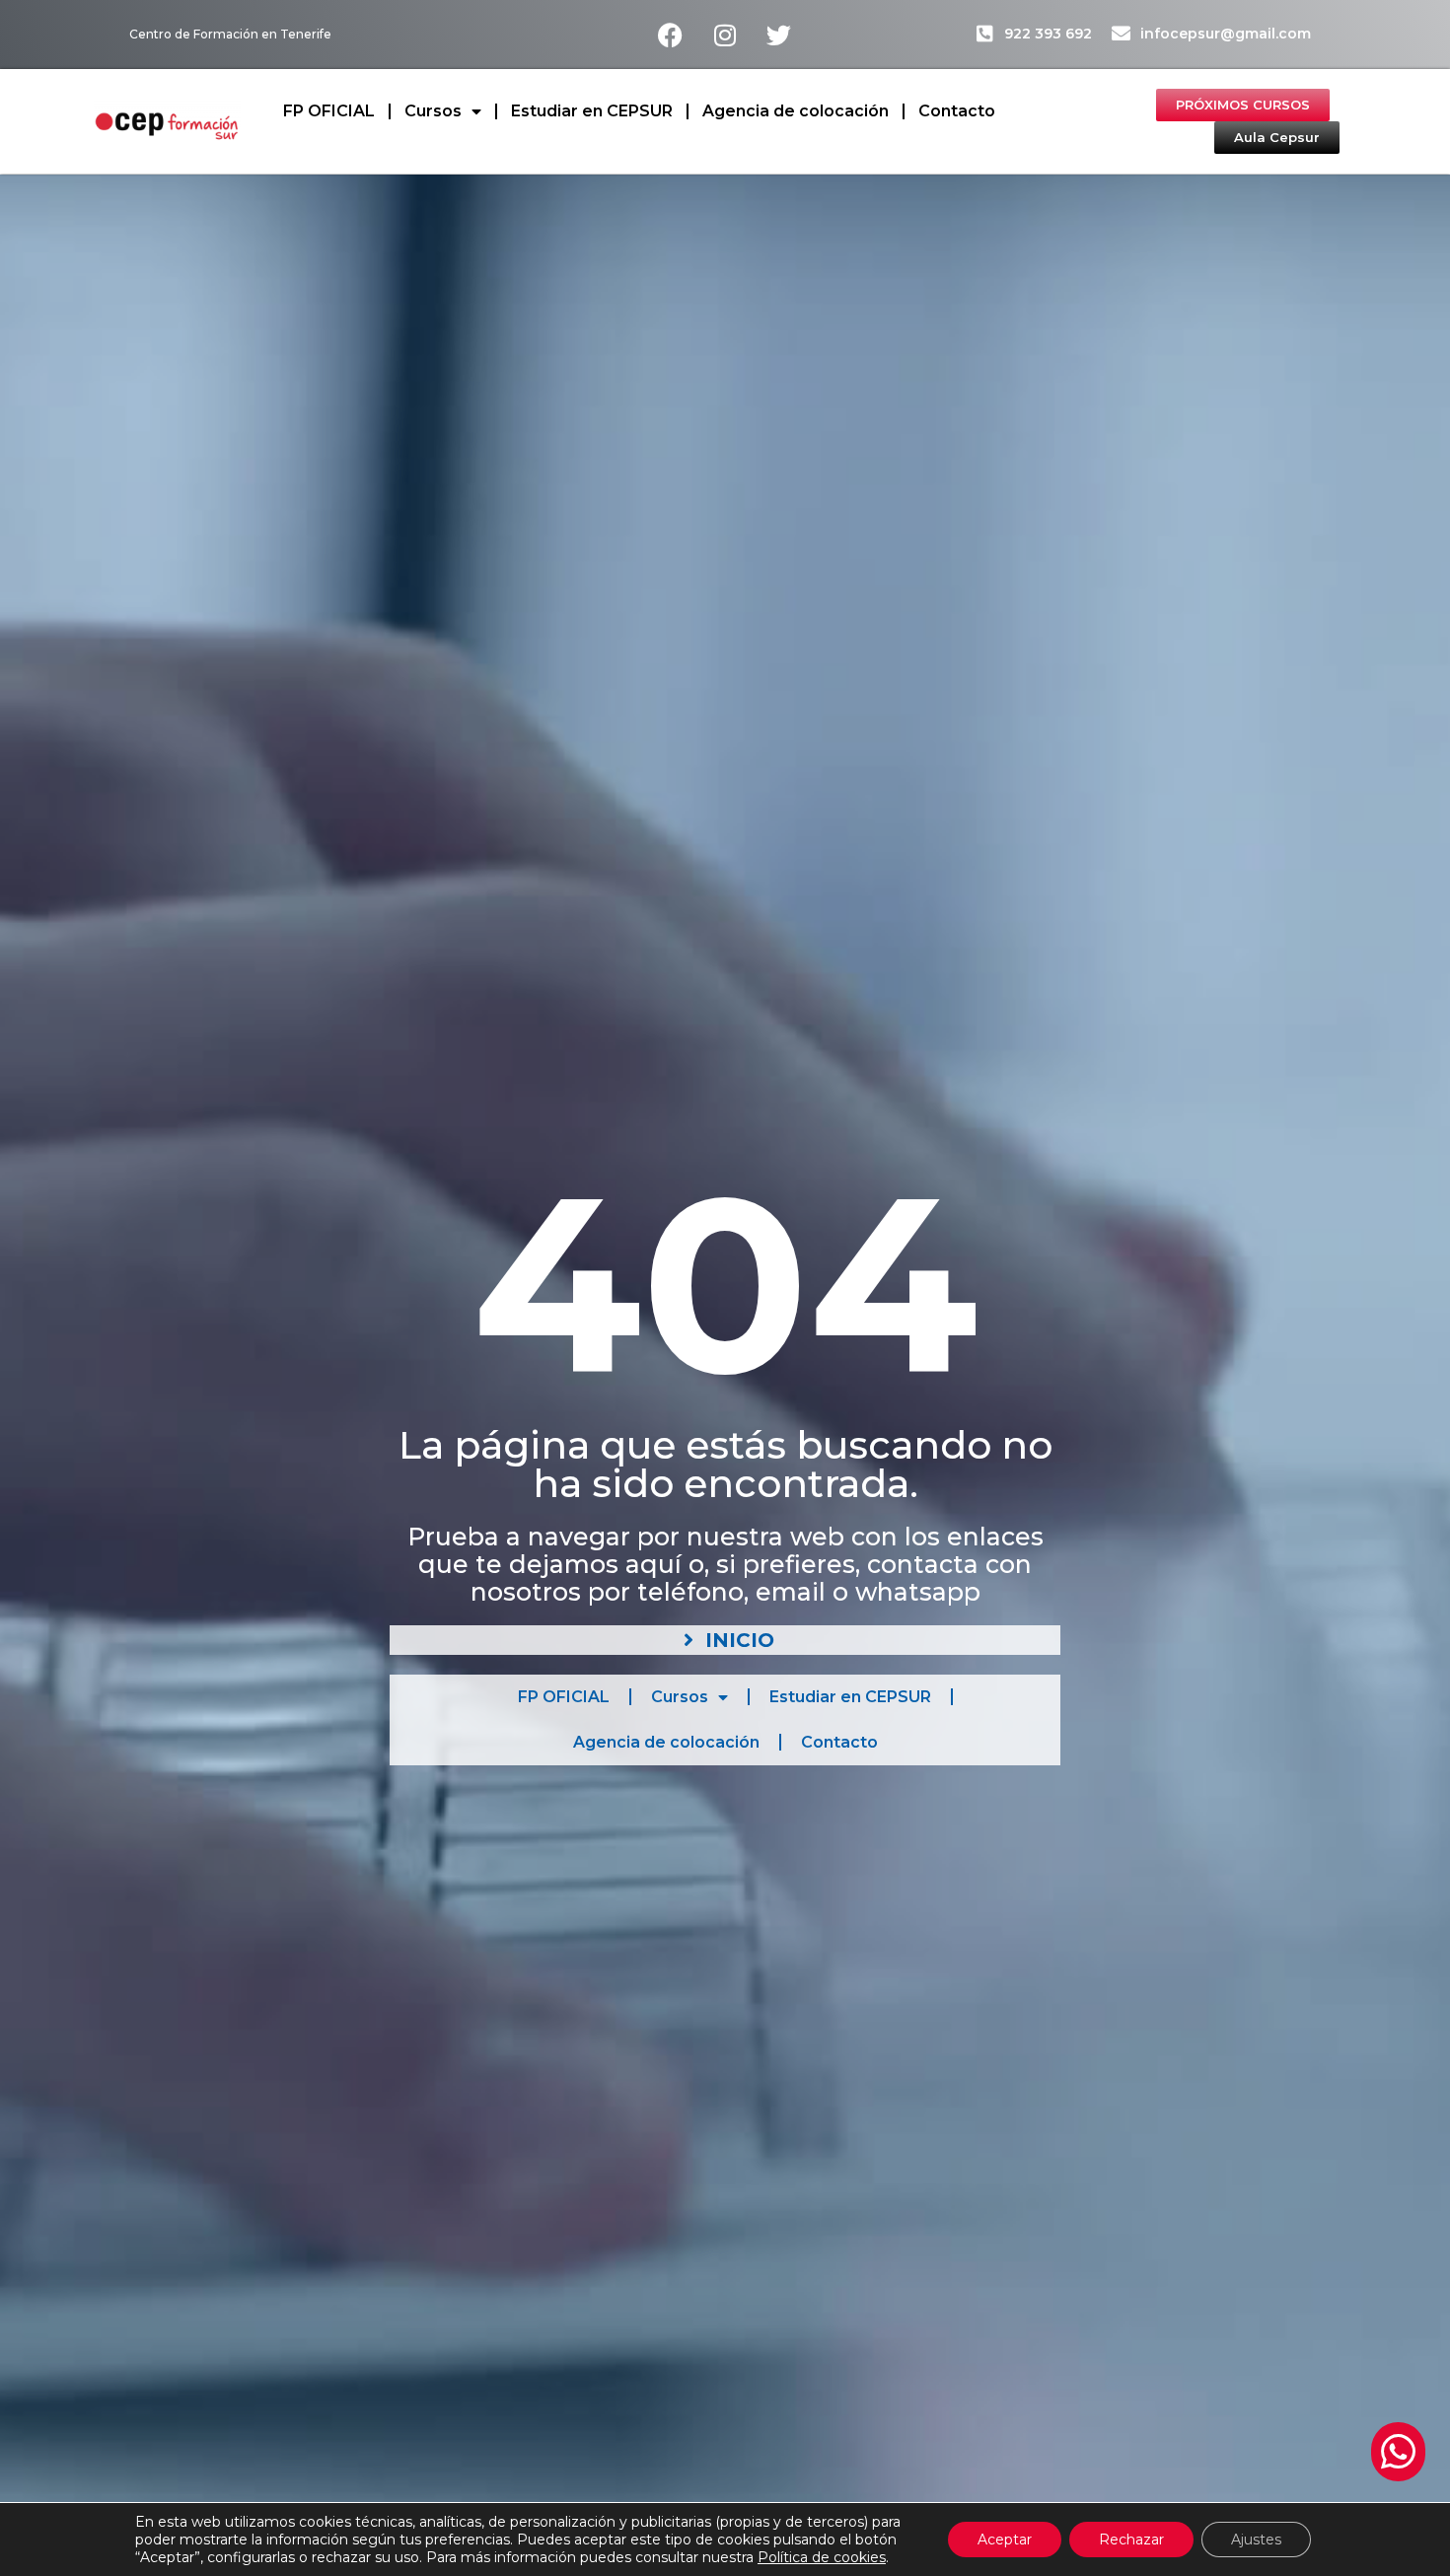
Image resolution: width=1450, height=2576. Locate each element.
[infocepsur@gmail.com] (1121, 33)
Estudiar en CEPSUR (592, 111)
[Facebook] (671, 35)
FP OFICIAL (329, 111)
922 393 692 (1048, 34)
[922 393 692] (985, 33)
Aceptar (1005, 2540)
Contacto (957, 111)
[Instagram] (725, 35)
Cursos (433, 111)
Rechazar (1131, 2540)
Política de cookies (822, 2557)
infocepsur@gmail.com (1226, 34)
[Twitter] (779, 35)
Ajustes (1256, 2540)
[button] (1398, 2452)
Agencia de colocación (796, 111)
